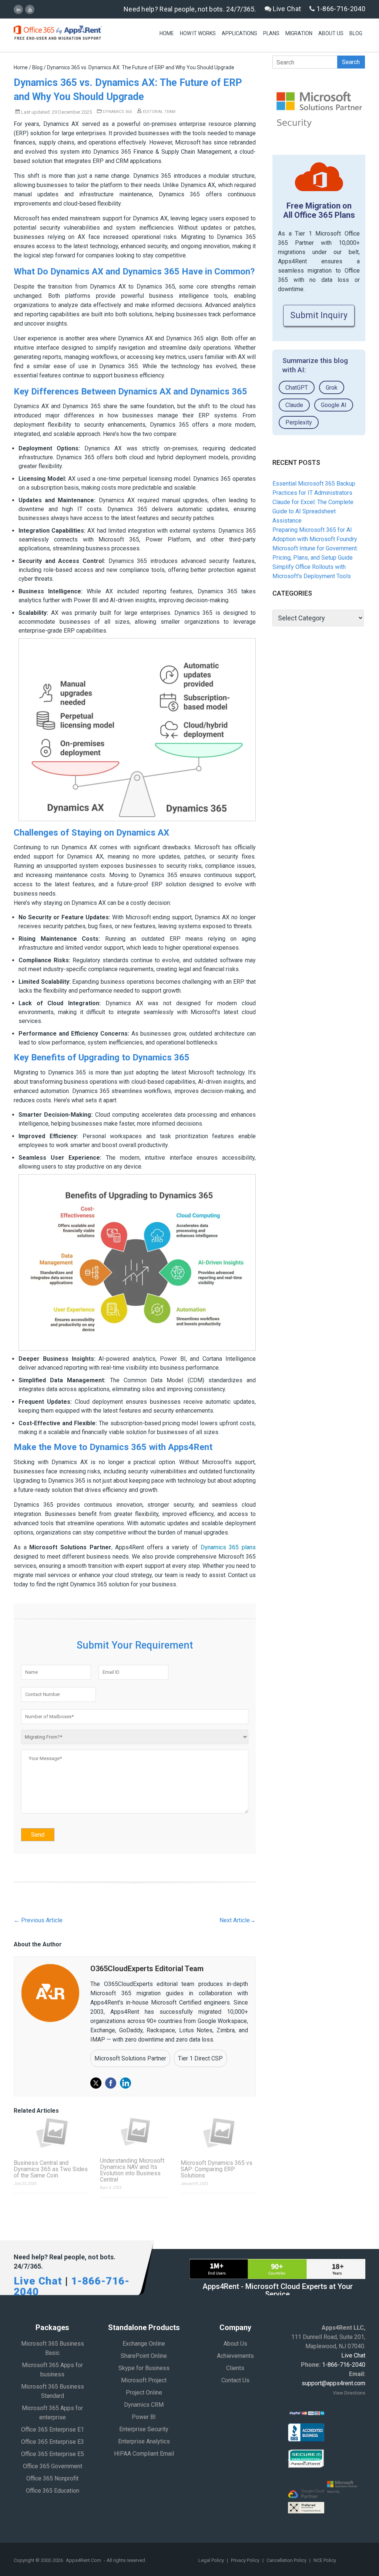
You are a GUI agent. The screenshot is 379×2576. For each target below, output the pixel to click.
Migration (299, 33)
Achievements (235, 2356)
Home (167, 33)
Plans (271, 33)
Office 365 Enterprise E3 (53, 2442)
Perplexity (299, 422)
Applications (239, 33)
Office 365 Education (53, 2491)
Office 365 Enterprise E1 (53, 2430)
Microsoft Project (144, 2380)
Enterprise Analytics (144, 2441)
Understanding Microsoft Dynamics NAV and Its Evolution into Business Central (132, 2170)
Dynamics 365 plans (228, 1547)
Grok (332, 388)
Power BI (144, 2417)
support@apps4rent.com (333, 2383)
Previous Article (38, 1920)
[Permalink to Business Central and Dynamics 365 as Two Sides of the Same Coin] (51, 2133)
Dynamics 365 (117, 112)
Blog (356, 33)
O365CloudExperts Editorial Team (147, 1969)
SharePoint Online (144, 2356)
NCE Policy (325, 2560)
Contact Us (235, 2380)
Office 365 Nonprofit (52, 2478)
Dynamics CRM (144, 2405)
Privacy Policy (246, 2560)
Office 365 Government (53, 2466)
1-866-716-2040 (340, 9)
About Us (331, 33)
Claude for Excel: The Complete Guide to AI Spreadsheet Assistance (313, 511)
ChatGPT (297, 388)
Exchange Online (144, 2344)
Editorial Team (159, 112)
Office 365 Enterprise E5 (53, 2454)
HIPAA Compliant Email (144, 2454)
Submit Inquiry (319, 315)
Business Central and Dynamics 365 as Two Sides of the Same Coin (51, 2169)
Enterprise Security (144, 2429)
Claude (294, 405)
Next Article (238, 1920)
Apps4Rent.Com (83, 2560)
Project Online (144, 2392)
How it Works (198, 33)
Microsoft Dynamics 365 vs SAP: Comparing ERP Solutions (217, 2169)
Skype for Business (144, 2368)
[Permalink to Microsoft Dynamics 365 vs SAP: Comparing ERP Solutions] (218, 2133)
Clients (235, 2368)
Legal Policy (212, 2560)
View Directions (349, 2393)
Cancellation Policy (287, 2560)
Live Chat (286, 9)
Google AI (334, 405)
